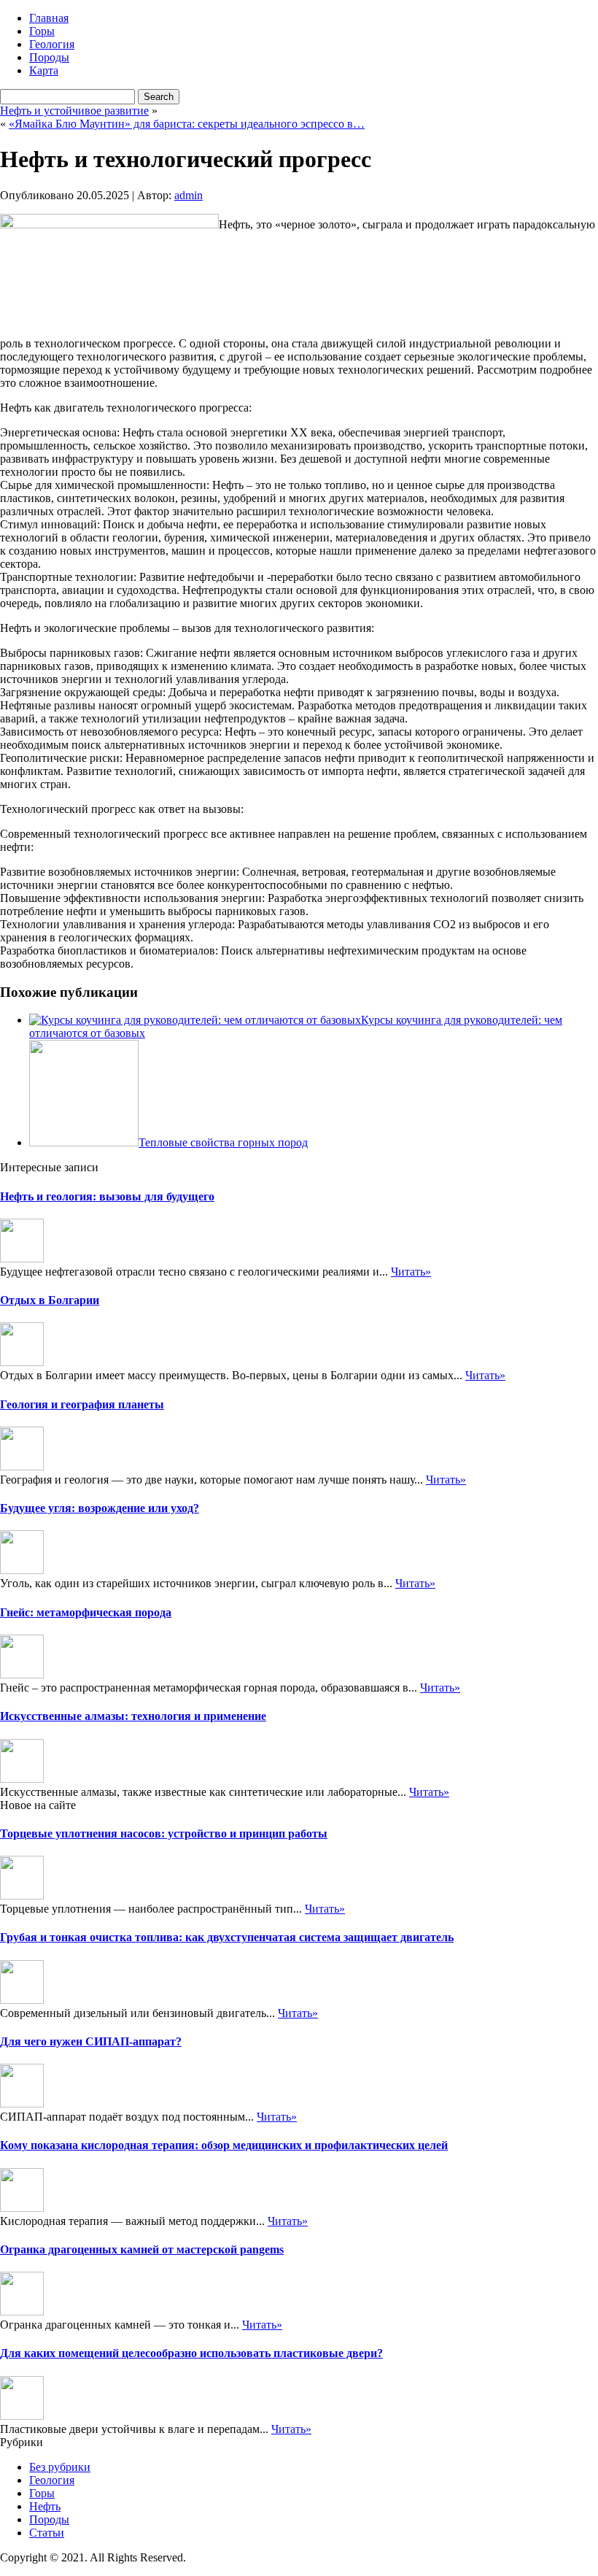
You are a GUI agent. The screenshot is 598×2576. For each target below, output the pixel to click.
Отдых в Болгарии (50, 1300)
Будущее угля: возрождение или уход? (100, 1508)
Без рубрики (60, 2467)
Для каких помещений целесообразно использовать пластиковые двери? (191, 2353)
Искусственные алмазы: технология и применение (133, 1716)
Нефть (45, 2506)
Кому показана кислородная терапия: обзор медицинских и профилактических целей (224, 2145)
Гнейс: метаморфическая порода (86, 1612)
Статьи (47, 2533)
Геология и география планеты (82, 1404)
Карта (44, 70)
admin (189, 195)
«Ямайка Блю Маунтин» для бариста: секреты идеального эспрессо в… (187, 124)
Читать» (411, 1272)
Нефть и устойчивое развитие (74, 111)
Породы (49, 57)
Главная (49, 18)
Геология (52, 44)
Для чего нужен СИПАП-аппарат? (91, 2041)
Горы (42, 31)
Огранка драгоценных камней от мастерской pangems (142, 2249)
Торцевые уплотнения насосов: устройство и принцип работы (164, 1833)
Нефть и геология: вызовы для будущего (107, 1196)
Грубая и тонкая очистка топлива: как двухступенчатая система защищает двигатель (227, 1937)
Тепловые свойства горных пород (223, 1142)
